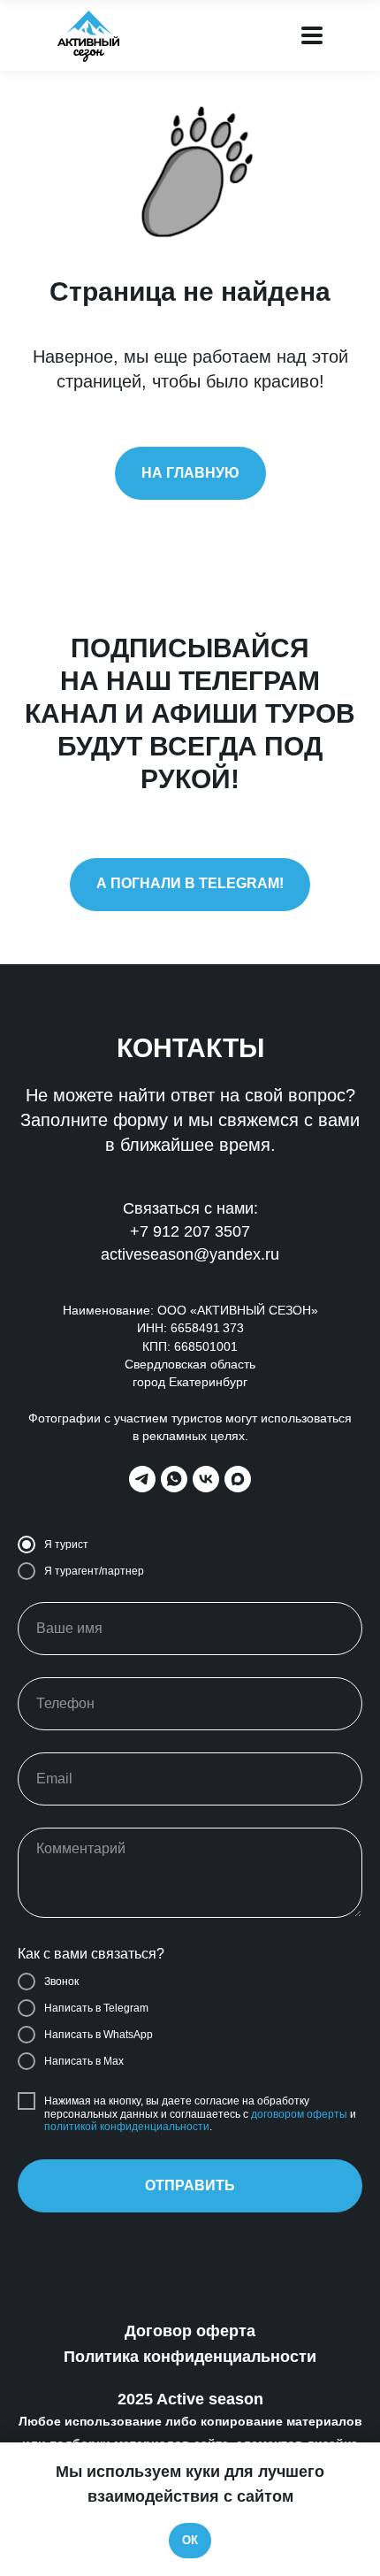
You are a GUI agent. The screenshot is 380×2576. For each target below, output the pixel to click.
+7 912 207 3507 (190, 1231)
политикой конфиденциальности (127, 2127)
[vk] (206, 1479)
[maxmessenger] (238, 1479)
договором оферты (299, 2114)
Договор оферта (190, 2331)
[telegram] (142, 1479)
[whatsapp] (174, 1479)
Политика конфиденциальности (190, 2357)
